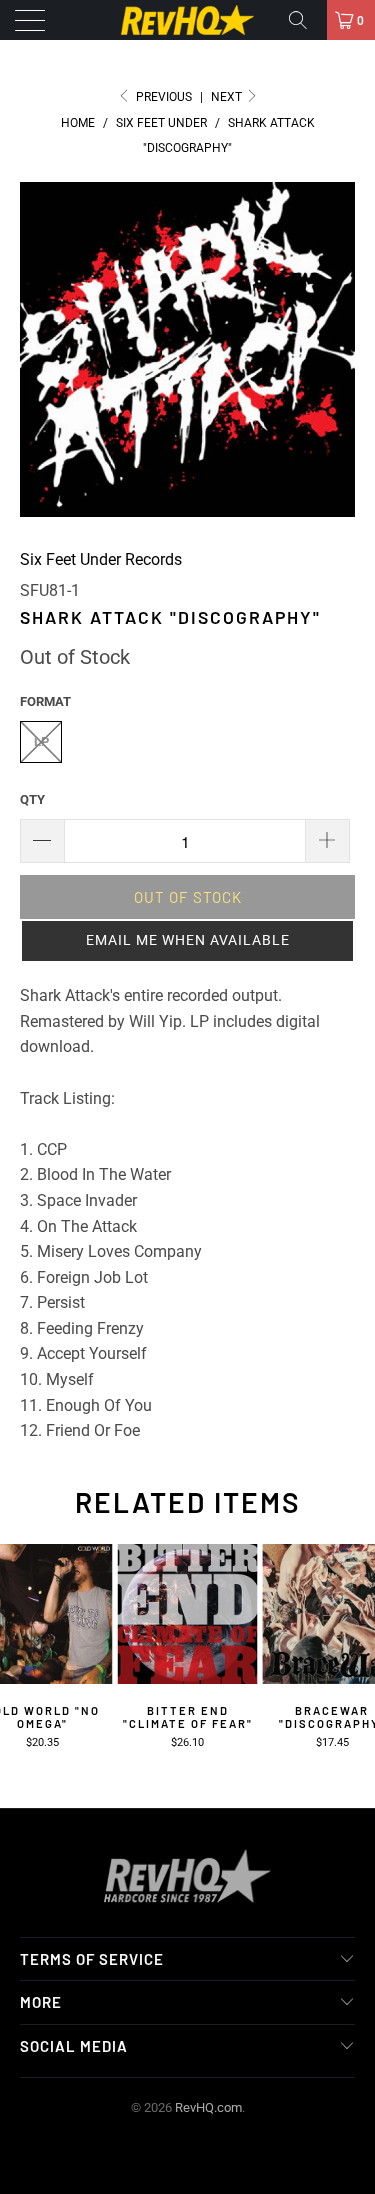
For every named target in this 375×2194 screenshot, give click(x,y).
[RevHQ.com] (188, 20)
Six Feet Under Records (101, 559)
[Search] (305, 20)
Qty (32, 799)
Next (228, 97)
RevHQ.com (208, 2107)
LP (41, 741)
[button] (187, 941)
